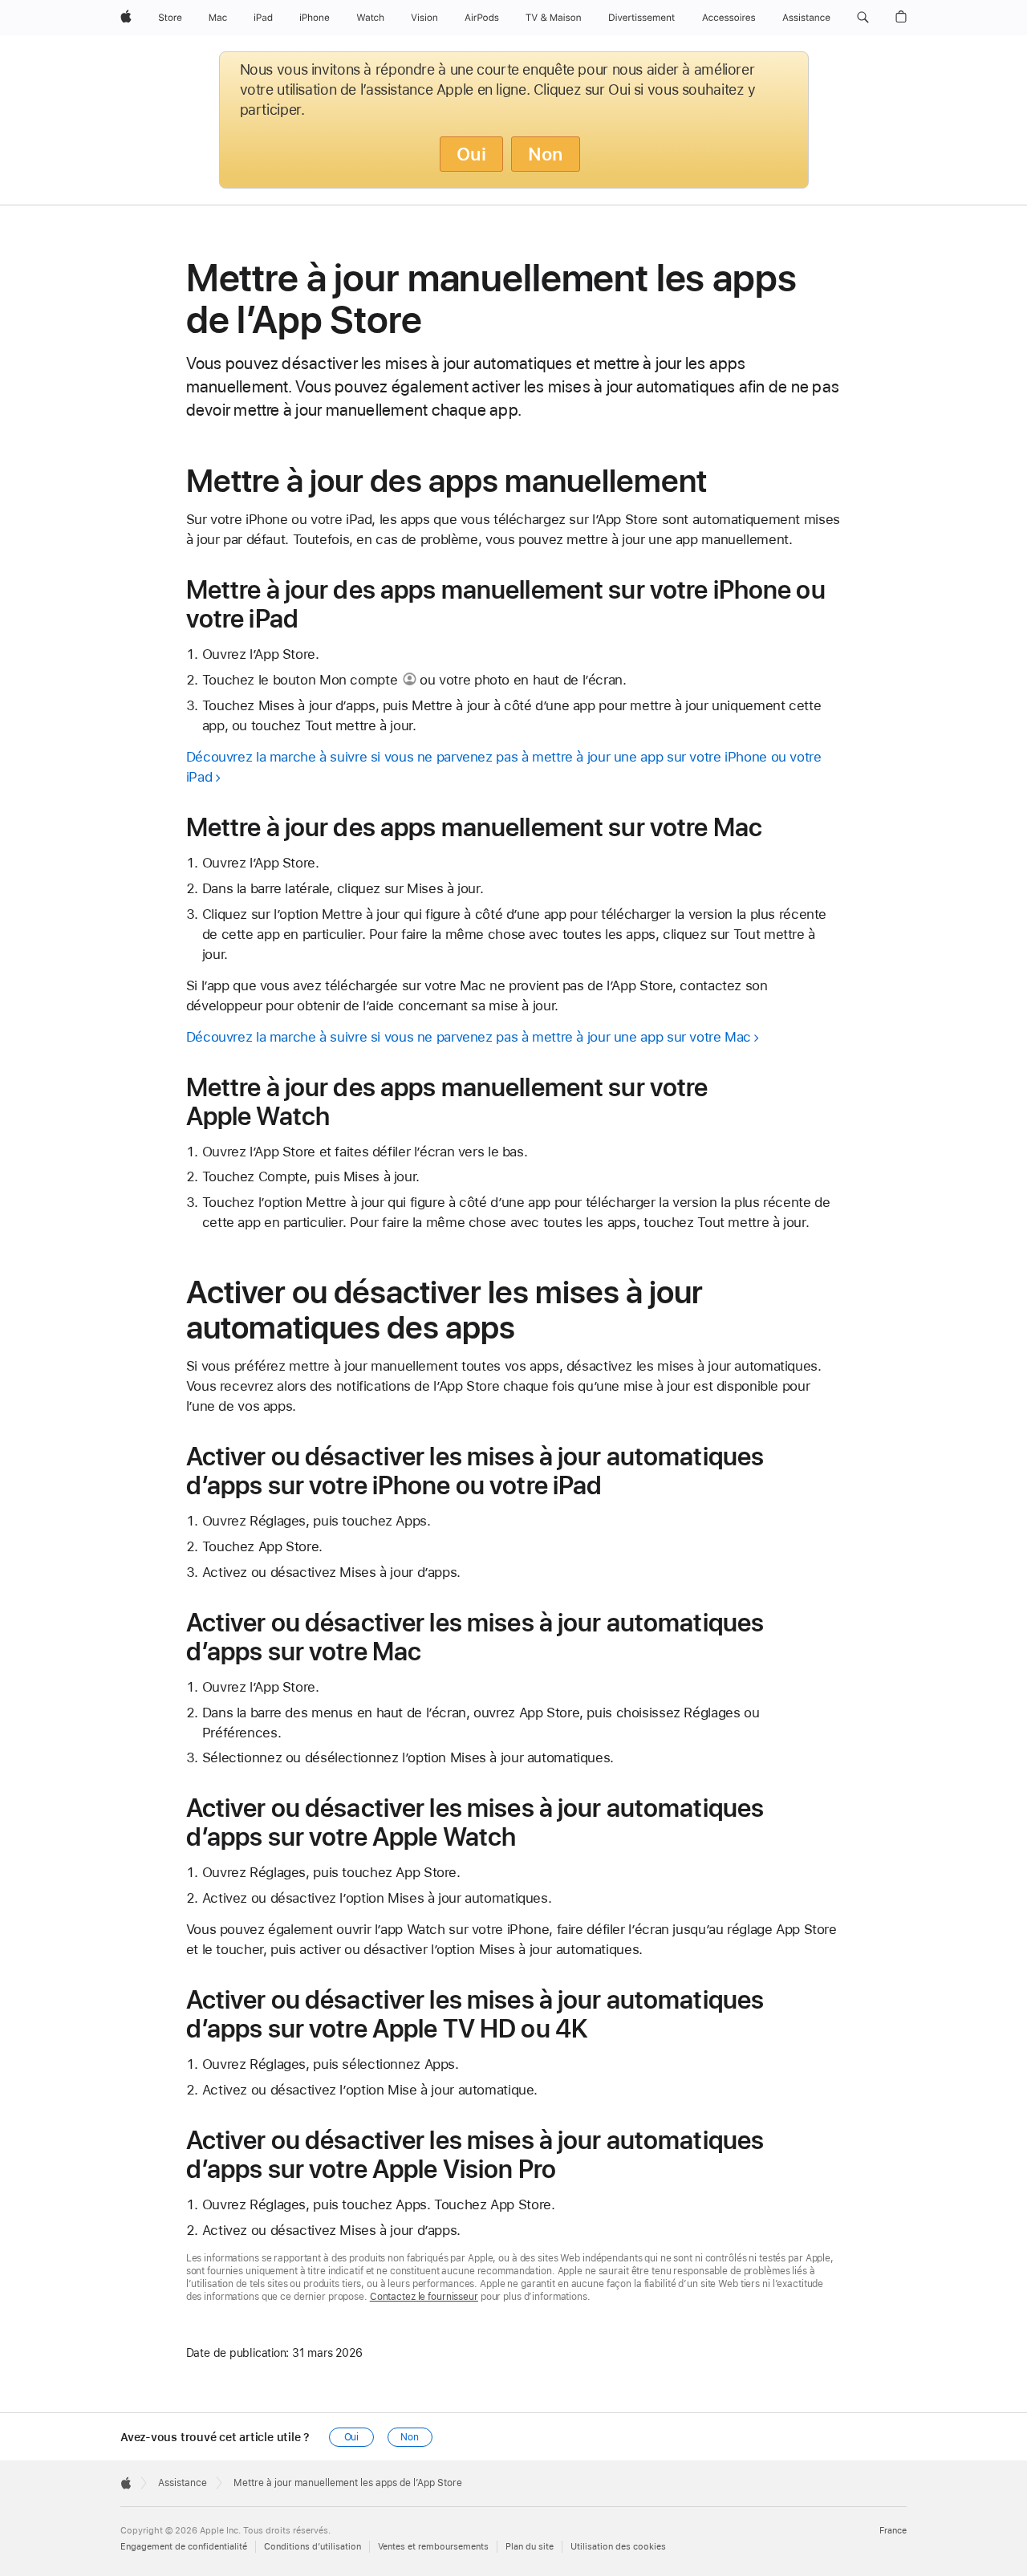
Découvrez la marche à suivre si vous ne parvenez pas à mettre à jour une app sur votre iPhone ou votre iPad (504, 767)
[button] (863, 18)
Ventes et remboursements (433, 2547)
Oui (471, 154)
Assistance (183, 2483)
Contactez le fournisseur (424, 2297)
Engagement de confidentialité (184, 2547)
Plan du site (530, 2547)
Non (546, 154)
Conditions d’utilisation (313, 2547)
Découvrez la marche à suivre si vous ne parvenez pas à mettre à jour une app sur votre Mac (469, 1037)
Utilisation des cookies (618, 2547)
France (893, 2531)
